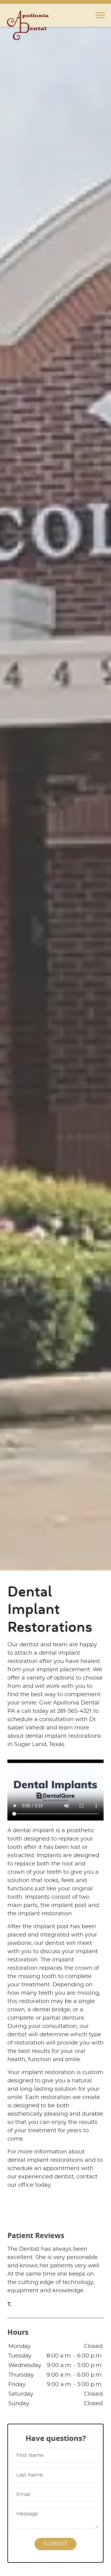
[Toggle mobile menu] (100, 15)
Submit (55, 2544)
